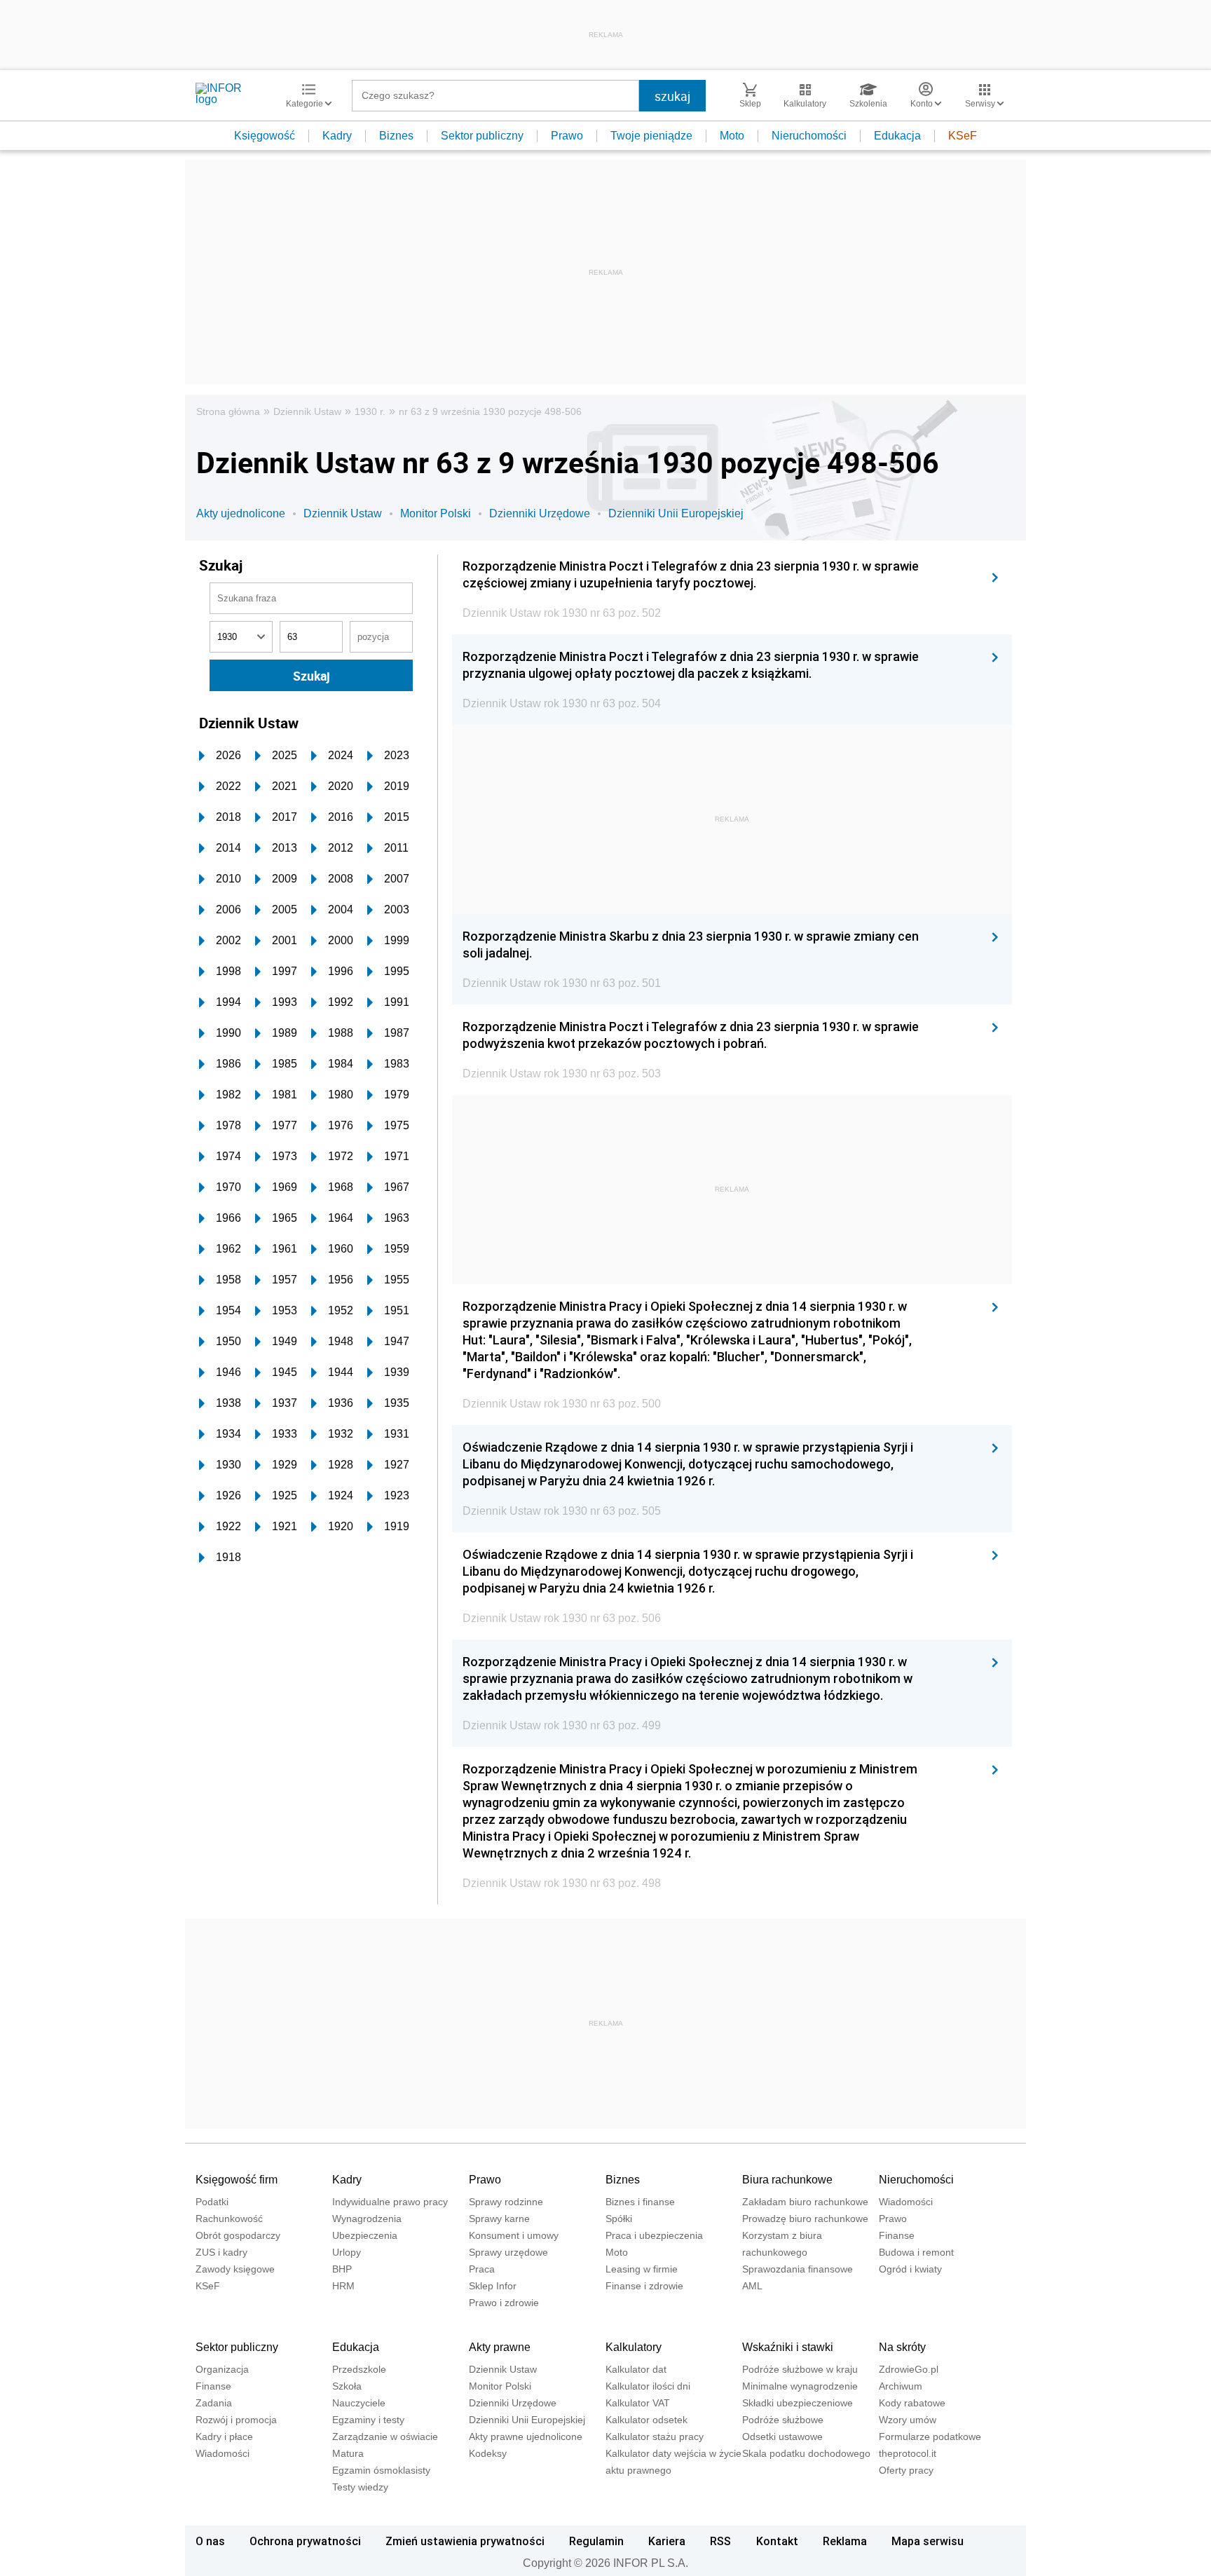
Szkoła (347, 2386)
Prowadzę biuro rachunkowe (805, 2219)
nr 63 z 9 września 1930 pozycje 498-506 (490, 411)
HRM (343, 2286)
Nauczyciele (359, 2403)
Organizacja (222, 2369)
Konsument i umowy (514, 2235)
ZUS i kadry (221, 2252)
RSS (720, 2541)
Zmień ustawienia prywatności (465, 2541)
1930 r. (370, 411)
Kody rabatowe (912, 2403)
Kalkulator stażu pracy (655, 2437)
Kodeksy (488, 2453)
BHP (342, 2269)
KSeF (963, 136)
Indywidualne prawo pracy (390, 2202)
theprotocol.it (908, 2453)
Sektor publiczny (482, 136)
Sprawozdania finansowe (798, 2269)
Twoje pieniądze (651, 136)
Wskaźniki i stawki (788, 2347)
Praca (482, 2269)
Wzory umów (908, 2420)
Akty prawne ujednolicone (526, 2437)
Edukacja (897, 136)
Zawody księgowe (235, 2269)
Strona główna (228, 411)
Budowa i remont (916, 2252)
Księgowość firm (237, 2180)
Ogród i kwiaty (910, 2269)
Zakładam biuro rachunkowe (805, 2202)
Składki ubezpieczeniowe (798, 2403)
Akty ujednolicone (241, 513)
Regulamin (596, 2541)
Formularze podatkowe (930, 2437)
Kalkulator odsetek (646, 2420)
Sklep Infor (493, 2286)
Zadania (214, 2403)
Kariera (667, 2541)
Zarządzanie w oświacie (385, 2437)
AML (752, 2286)
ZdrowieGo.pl (909, 2369)
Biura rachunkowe (787, 2180)
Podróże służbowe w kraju (800, 2369)
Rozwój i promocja (236, 2420)
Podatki (212, 2202)
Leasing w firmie (642, 2269)
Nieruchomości (809, 136)
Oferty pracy (906, 2470)
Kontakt (777, 2541)
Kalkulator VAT (638, 2403)
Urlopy (347, 2252)
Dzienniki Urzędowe (540, 513)
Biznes (396, 136)
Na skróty (902, 2347)
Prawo (567, 136)
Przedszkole (359, 2369)
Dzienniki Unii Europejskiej (676, 513)
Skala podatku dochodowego (806, 2453)
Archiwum (901, 2386)
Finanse (897, 2235)
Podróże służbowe (783, 2420)
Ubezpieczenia (365, 2235)
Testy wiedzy (360, 2487)
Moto (732, 136)
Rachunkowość (229, 2219)
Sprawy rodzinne (506, 2202)
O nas (210, 2541)
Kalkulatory (634, 2347)
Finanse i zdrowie (644, 2286)
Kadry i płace (224, 2437)
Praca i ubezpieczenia (654, 2235)
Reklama (845, 2541)
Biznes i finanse (640, 2202)
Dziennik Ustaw (307, 411)
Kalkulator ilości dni (648, 2386)
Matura (348, 2453)
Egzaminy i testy (368, 2420)
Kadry (337, 136)
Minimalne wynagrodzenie (800, 2386)
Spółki (619, 2219)
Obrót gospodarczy (238, 2235)
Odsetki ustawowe (782, 2437)
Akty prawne (500, 2347)
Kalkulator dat (636, 2369)
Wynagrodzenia (367, 2219)
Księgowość (265, 136)
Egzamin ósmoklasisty (381, 2470)
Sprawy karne (499, 2219)
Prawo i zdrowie (504, 2303)
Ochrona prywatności (305, 2541)
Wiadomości (906, 2202)
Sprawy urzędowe (508, 2252)
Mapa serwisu (928, 2541)
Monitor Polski (436, 513)
